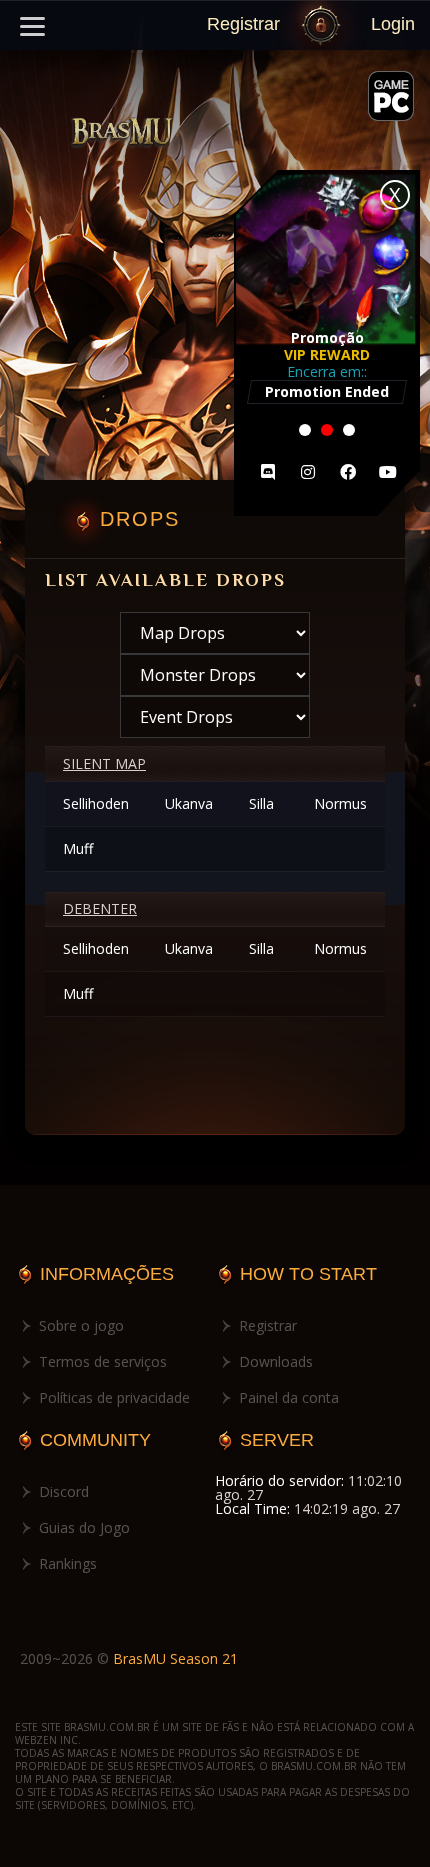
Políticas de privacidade (114, 1397)
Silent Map (104, 763)
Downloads (276, 1361)
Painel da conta (289, 1397)
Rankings (68, 1563)
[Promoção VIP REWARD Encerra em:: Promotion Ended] (327, 510)
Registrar (243, 24)
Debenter (100, 908)
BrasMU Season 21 (175, 1658)
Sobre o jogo (81, 1325)
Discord (64, 1491)
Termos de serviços (103, 1361)
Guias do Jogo (84, 1527)
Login (393, 24)
